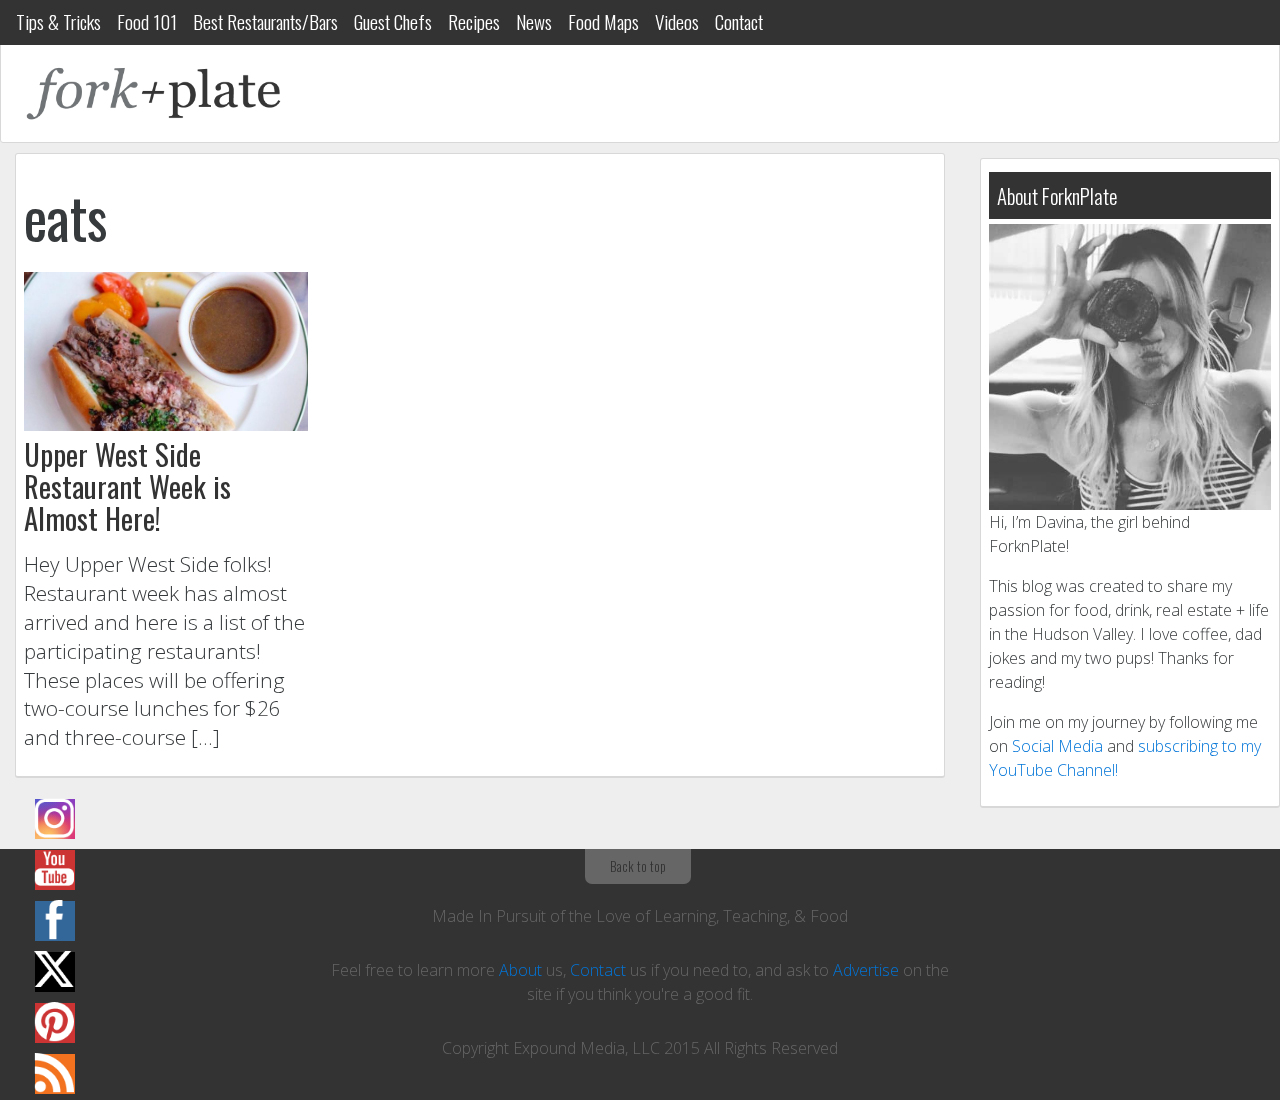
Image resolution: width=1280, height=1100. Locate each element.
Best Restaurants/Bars (265, 21)
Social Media (1057, 746)
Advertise (866, 970)
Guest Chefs (393, 21)
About (520, 970)
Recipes (474, 21)
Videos (677, 21)
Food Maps (603, 21)
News (534, 21)
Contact (739, 21)
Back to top (638, 866)
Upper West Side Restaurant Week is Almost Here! (127, 485)
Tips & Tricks (58, 21)
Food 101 (147, 21)
